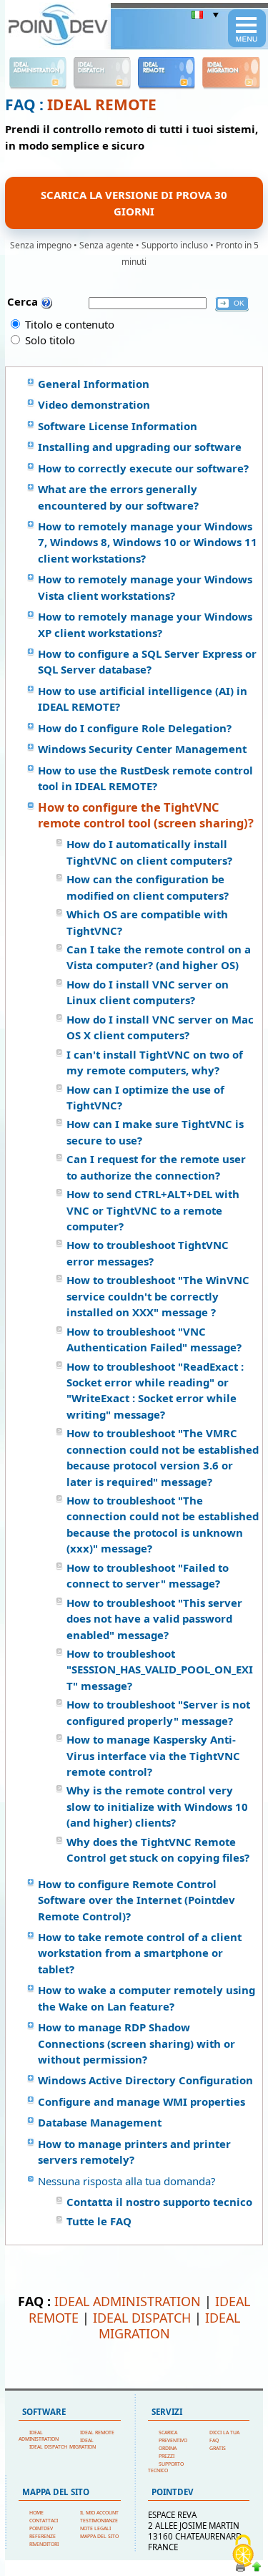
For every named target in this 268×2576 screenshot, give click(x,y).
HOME (36, 2513)
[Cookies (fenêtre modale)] (243, 2552)
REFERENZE (43, 2536)
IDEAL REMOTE (102, 105)
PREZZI (167, 2456)
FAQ (214, 2440)
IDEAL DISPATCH (142, 2318)
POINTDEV (41, 2528)
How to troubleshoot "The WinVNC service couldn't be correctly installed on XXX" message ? (158, 1296)
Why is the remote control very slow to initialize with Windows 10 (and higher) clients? (157, 1806)
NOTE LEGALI (95, 2528)
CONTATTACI (44, 2521)
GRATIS (218, 2448)
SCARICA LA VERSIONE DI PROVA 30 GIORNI (134, 203)
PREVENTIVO (173, 2440)
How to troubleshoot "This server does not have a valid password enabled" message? (154, 1619)
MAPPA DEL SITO (99, 2536)
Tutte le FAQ (99, 2221)
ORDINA (168, 2448)
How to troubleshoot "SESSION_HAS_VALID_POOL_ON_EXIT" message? (160, 1669)
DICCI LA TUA (224, 2432)
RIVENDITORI (44, 2544)
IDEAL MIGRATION (169, 2325)
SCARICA (168, 2432)
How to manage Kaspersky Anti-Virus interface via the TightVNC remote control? (153, 1755)
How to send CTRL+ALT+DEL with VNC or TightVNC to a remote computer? (153, 1210)
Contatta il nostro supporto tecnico (159, 2202)
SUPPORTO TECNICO (166, 2467)
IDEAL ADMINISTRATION (128, 2301)
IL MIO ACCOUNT (99, 2513)
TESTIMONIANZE (99, 2521)
